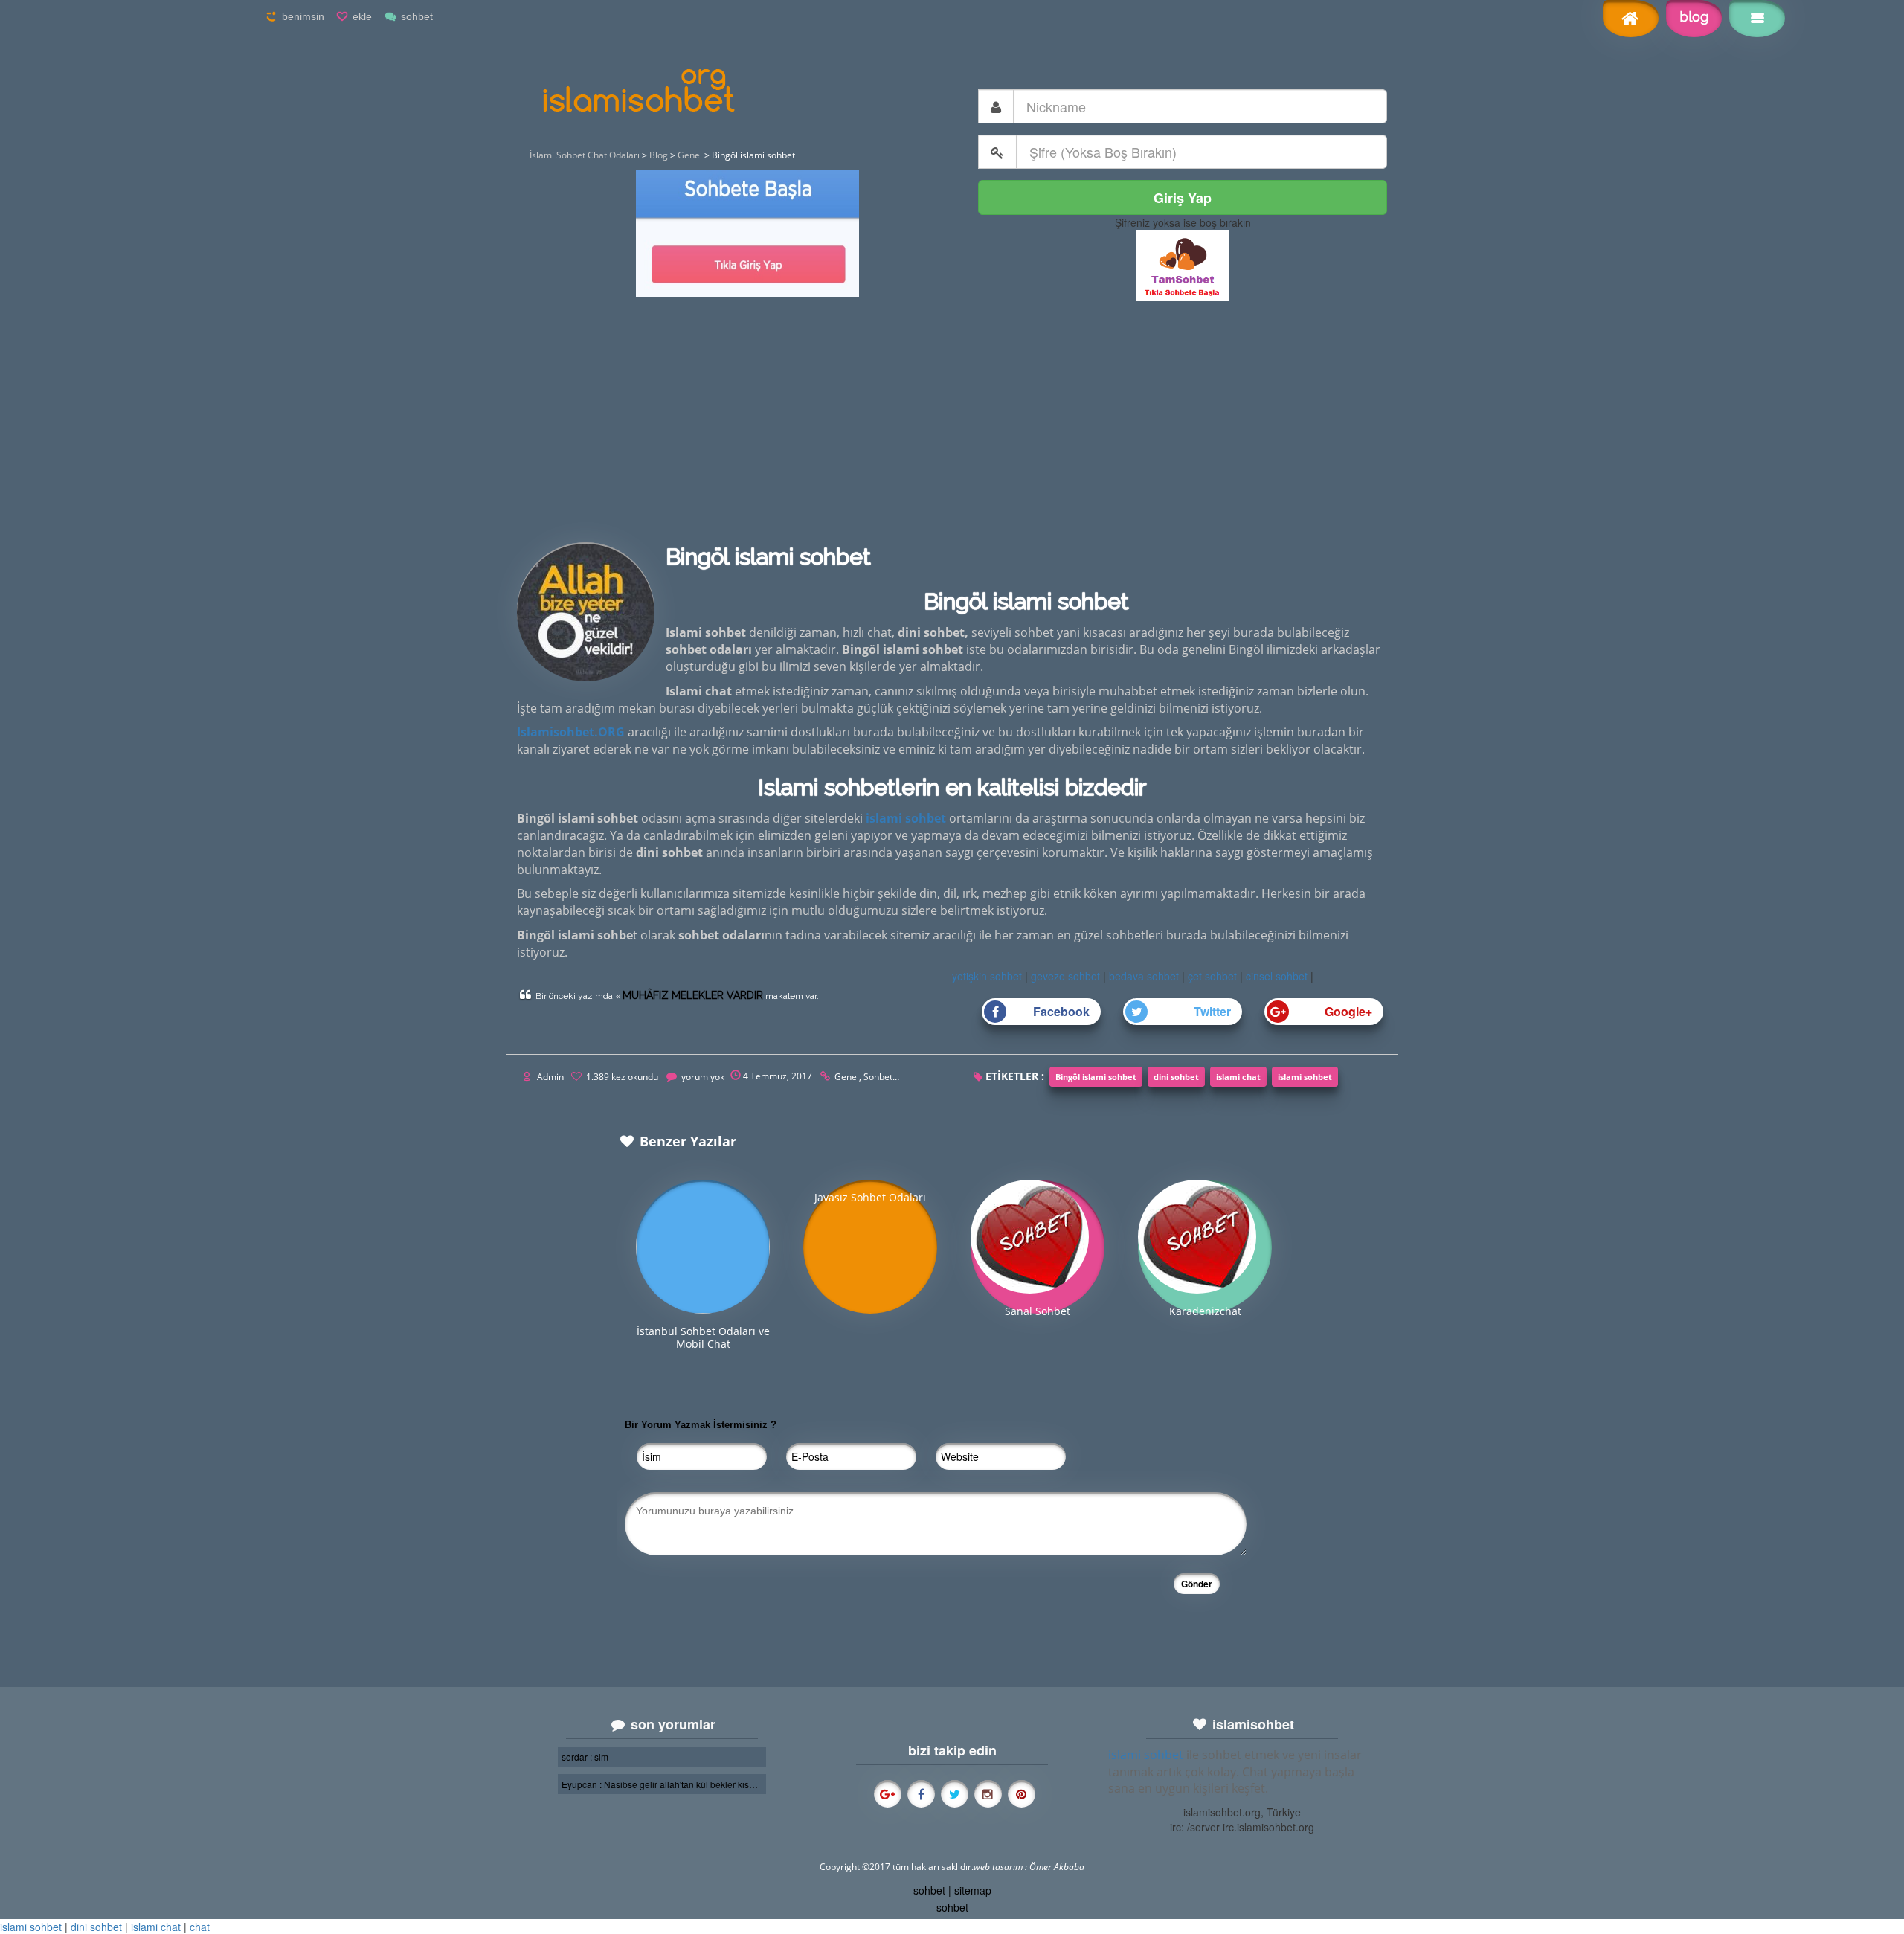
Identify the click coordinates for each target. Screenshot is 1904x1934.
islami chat (1238, 1077)
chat (200, 1927)
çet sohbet (1212, 976)
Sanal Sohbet (1038, 1311)
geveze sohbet (1065, 976)
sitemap (973, 1890)
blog (1694, 17)
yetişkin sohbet (987, 976)
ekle (362, 16)
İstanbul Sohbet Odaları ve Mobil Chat (703, 1337)
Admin (550, 1077)
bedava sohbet (1144, 976)
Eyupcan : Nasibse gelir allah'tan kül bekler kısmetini (662, 1784)
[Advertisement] (952, 428)
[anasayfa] (1631, 20)
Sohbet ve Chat (895, 1077)
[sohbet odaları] (1183, 264)
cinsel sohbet (1277, 976)
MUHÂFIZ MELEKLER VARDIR (693, 995)
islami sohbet (1305, 1077)
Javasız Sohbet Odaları (870, 1197)
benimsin (303, 16)
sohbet (417, 16)
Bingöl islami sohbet (1096, 1077)
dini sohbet (1176, 1077)
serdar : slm (585, 1757)
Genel (847, 1077)
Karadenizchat (1205, 1311)
